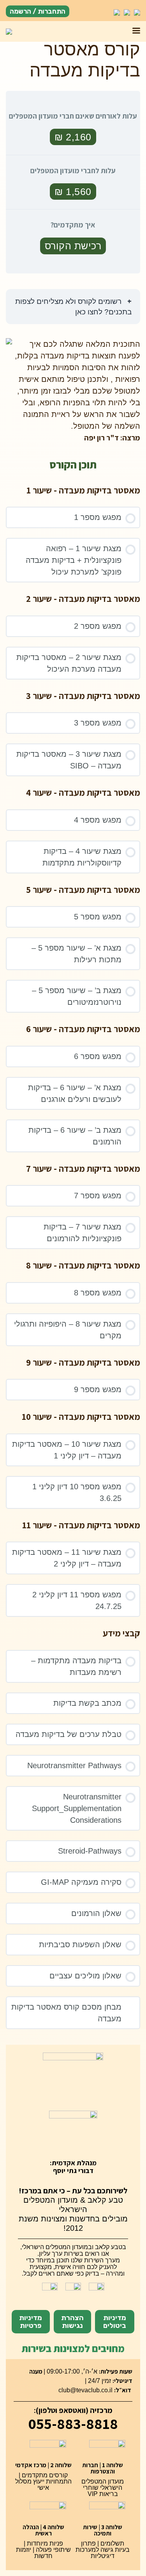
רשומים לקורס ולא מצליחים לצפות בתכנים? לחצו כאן (73, 307)
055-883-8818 (73, 2423)
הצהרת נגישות (72, 2322)
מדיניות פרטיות (31, 2322)
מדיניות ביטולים (115, 2322)
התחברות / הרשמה (38, 11)
